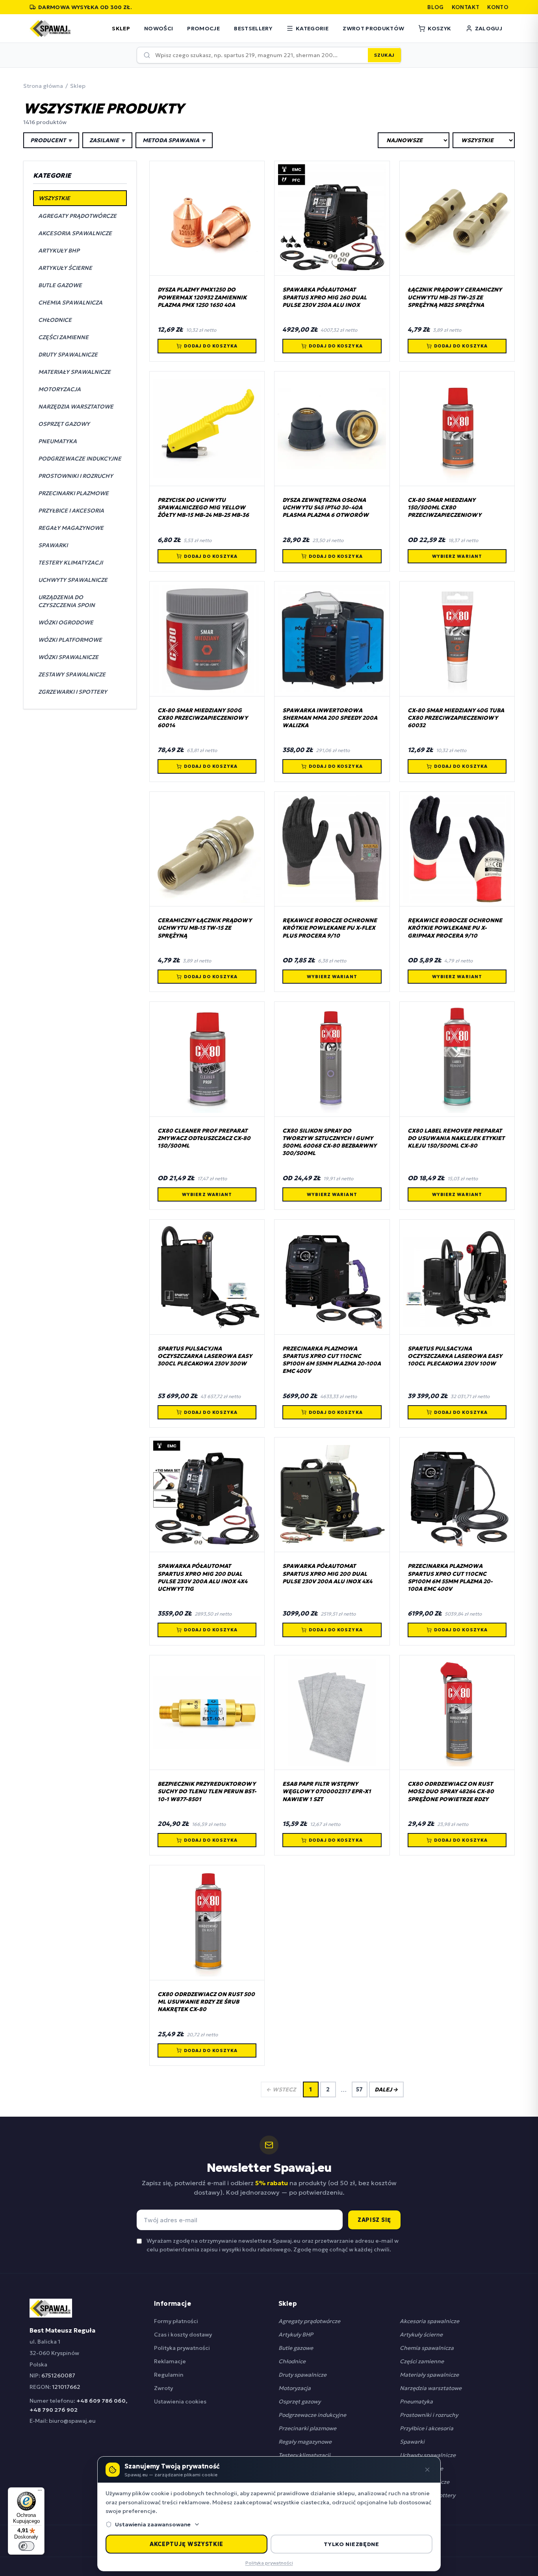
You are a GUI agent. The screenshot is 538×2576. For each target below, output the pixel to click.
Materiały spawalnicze (429, 2375)
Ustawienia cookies (180, 2401)
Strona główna (43, 86)
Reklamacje (170, 2361)
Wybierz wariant (457, 556)
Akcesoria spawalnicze (429, 2321)
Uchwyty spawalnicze (428, 2455)
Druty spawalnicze (302, 2375)
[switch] (26, 2546)
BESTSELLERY (253, 28)
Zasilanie (107, 140)
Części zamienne (422, 2361)
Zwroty (163, 2388)
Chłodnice (292, 2361)
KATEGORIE (312, 28)
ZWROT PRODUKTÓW (373, 28)
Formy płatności (176, 2321)
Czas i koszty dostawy (183, 2335)
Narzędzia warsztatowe (431, 2388)
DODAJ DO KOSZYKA (211, 346)
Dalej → (386, 2089)
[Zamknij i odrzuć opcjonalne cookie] (427, 2470)
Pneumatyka (416, 2401)
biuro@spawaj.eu (72, 2421)
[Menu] (40, 2492)
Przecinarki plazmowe (307, 2428)
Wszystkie (54, 198)
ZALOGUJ (489, 28)
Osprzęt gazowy (300, 2401)
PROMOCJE (203, 28)
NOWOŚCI (159, 28)
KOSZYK (439, 28)
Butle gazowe (296, 2348)
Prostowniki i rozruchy (429, 2415)
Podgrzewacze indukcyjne (312, 2415)
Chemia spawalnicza (427, 2348)
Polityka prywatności (182, 2348)
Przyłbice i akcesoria (427, 2428)
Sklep (78, 86)
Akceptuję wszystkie (186, 2544)
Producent (51, 140)
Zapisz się (374, 2220)
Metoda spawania (174, 140)
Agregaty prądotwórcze (309, 2321)
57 (359, 2089)
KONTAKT (466, 7)
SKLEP (121, 28)
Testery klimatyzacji (304, 2455)
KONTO (498, 7)
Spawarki (412, 2442)
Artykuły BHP (296, 2335)
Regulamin (169, 2375)
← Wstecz (281, 2089)
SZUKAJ (384, 55)
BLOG (435, 7)
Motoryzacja (295, 2388)
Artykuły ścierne (421, 2335)
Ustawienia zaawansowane (153, 2524)
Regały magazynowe (305, 2442)
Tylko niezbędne (352, 2544)
